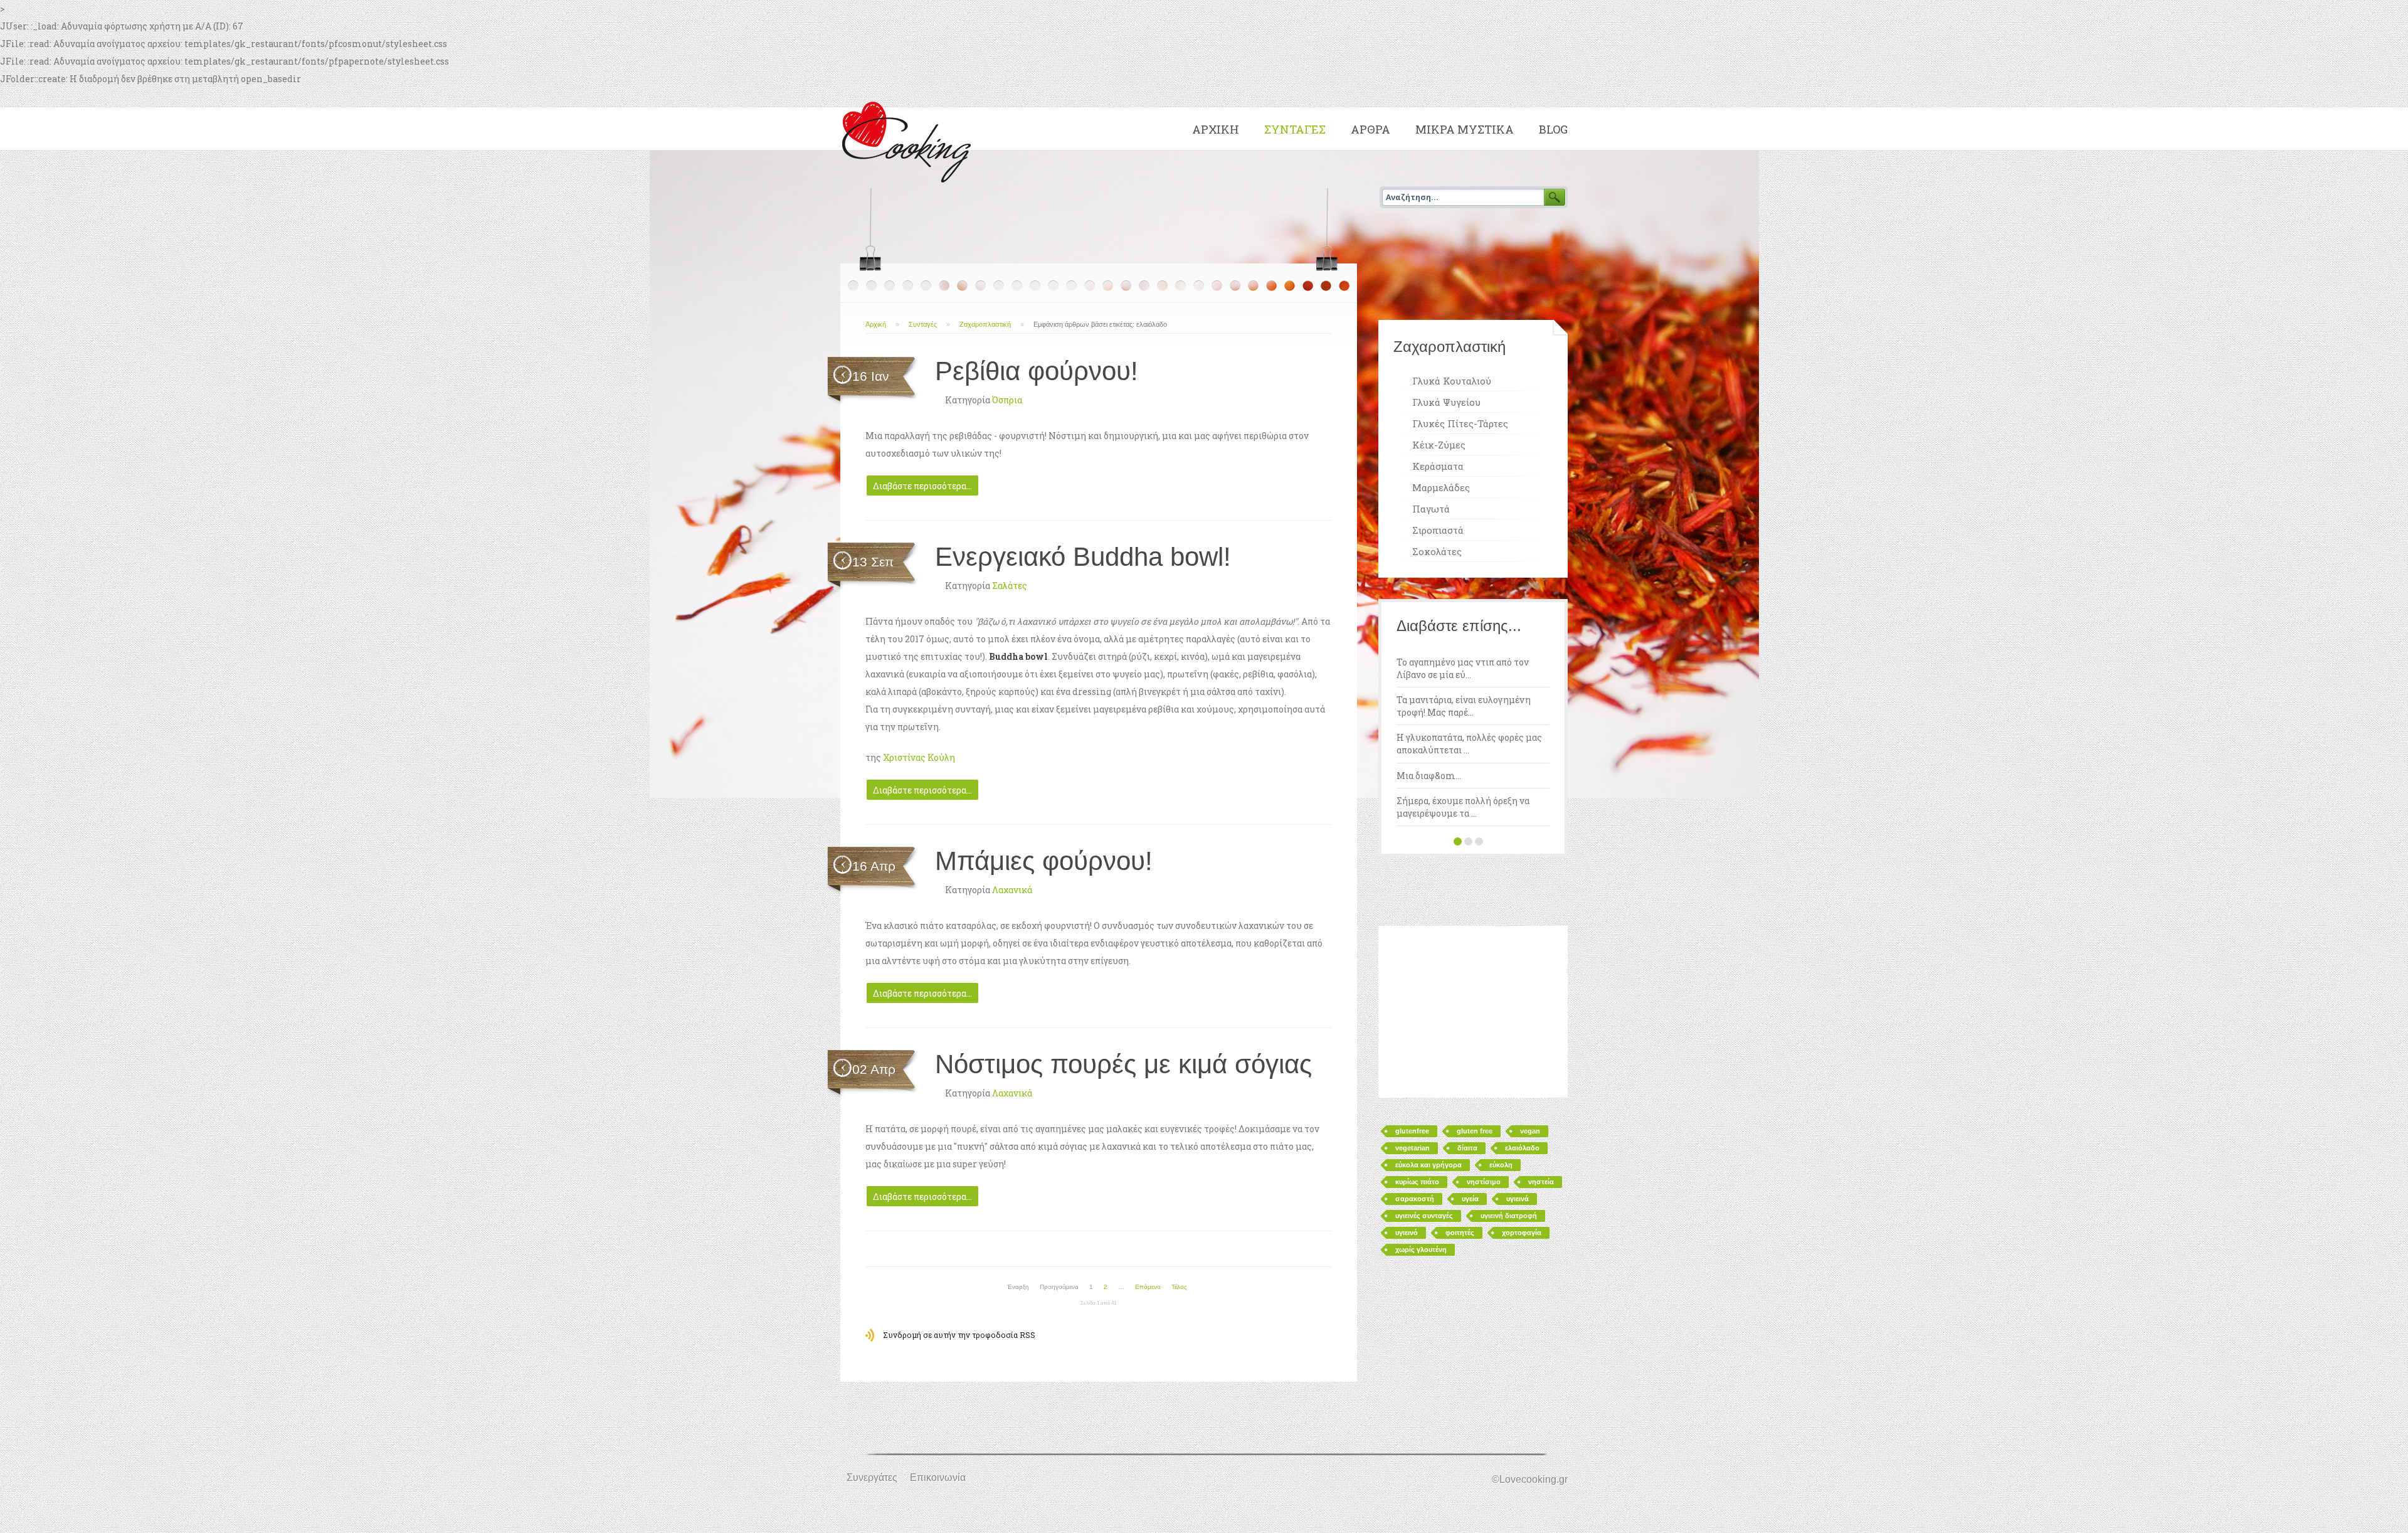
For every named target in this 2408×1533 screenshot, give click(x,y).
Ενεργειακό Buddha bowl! (1083, 557)
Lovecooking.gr (910, 140)
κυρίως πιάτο (1417, 1182)
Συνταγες (1295, 129)
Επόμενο (1148, 1287)
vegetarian (1413, 1148)
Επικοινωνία (938, 1477)
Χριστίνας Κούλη (919, 757)
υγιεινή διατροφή (1509, 1216)
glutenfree (1412, 1131)
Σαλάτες (1010, 586)
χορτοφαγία (1522, 1233)
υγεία (1470, 1199)
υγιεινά (1518, 1199)
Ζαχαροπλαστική (985, 324)
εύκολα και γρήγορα (1428, 1165)
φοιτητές (1460, 1233)
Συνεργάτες (872, 1477)
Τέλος (1179, 1287)
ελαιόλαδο (1522, 1148)
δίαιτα (1467, 1148)
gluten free (1475, 1131)
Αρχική (876, 324)
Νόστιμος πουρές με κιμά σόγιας (1123, 1064)
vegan (1530, 1131)
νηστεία (1541, 1182)
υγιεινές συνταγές (1424, 1216)
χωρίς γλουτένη (1421, 1249)
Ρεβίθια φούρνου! (1037, 371)
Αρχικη (1216, 129)
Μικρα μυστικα (1465, 129)
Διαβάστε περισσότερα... (922, 486)
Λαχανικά (1012, 890)
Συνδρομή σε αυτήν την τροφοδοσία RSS (959, 1335)
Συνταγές (923, 324)
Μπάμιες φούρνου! (1044, 861)
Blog (1553, 129)
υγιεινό (1407, 1233)
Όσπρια (1007, 400)
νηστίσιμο (1484, 1182)
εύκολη (1501, 1165)
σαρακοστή (1415, 1199)
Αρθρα (1370, 129)
